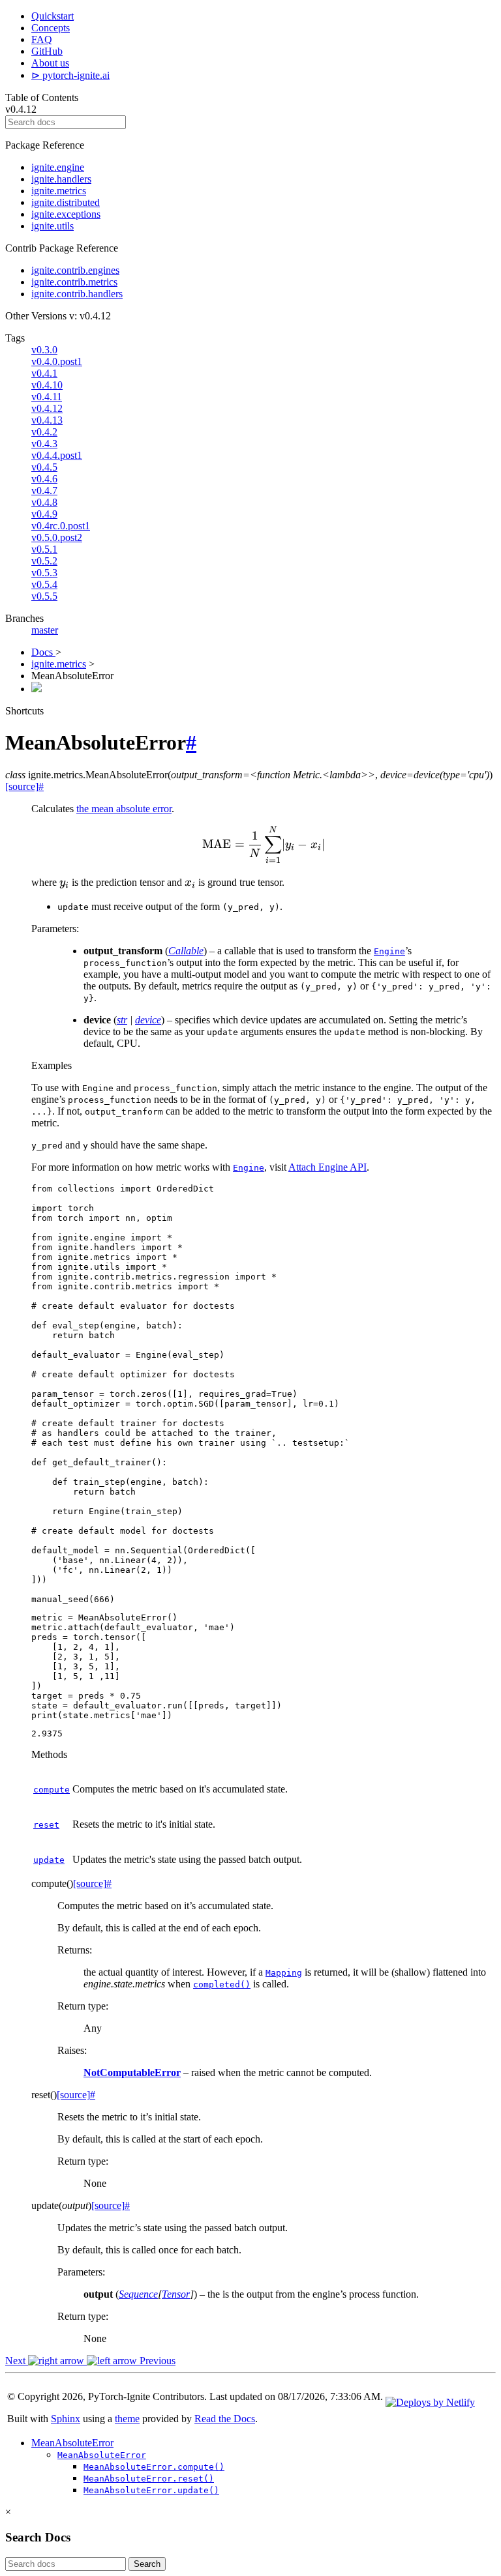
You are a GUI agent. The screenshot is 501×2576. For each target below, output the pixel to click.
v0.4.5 (44, 467)
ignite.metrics (59, 191)
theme (127, 2419)
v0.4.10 (47, 385)
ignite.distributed (66, 202)
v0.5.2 (44, 561)
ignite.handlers (61, 179)
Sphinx (66, 2419)
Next (17, 2361)
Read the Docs (225, 2419)
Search (147, 2564)
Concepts (51, 28)
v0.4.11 (47, 397)
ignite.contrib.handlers (77, 294)
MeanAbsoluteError (72, 2443)
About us (50, 63)
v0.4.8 (44, 502)
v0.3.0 (44, 350)
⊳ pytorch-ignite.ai (70, 75)
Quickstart (53, 16)
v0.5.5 (44, 596)
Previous (156, 2361)
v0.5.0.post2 (57, 537)
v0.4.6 (44, 479)
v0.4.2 (44, 432)
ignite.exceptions (66, 214)
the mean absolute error (124, 809)
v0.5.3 (44, 573)
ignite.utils (53, 226)
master (45, 630)
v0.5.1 (44, 549)
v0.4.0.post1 (57, 361)
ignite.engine (58, 167)
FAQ (42, 39)
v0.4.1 (44, 373)
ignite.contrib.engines (75, 270)
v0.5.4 (44, 584)
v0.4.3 (44, 444)
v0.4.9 (44, 514)
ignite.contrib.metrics (74, 282)
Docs (43, 652)
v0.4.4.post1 (57, 455)
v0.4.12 (47, 408)
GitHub (47, 51)
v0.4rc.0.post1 (61, 526)
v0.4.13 (47, 420)
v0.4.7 (44, 490)
